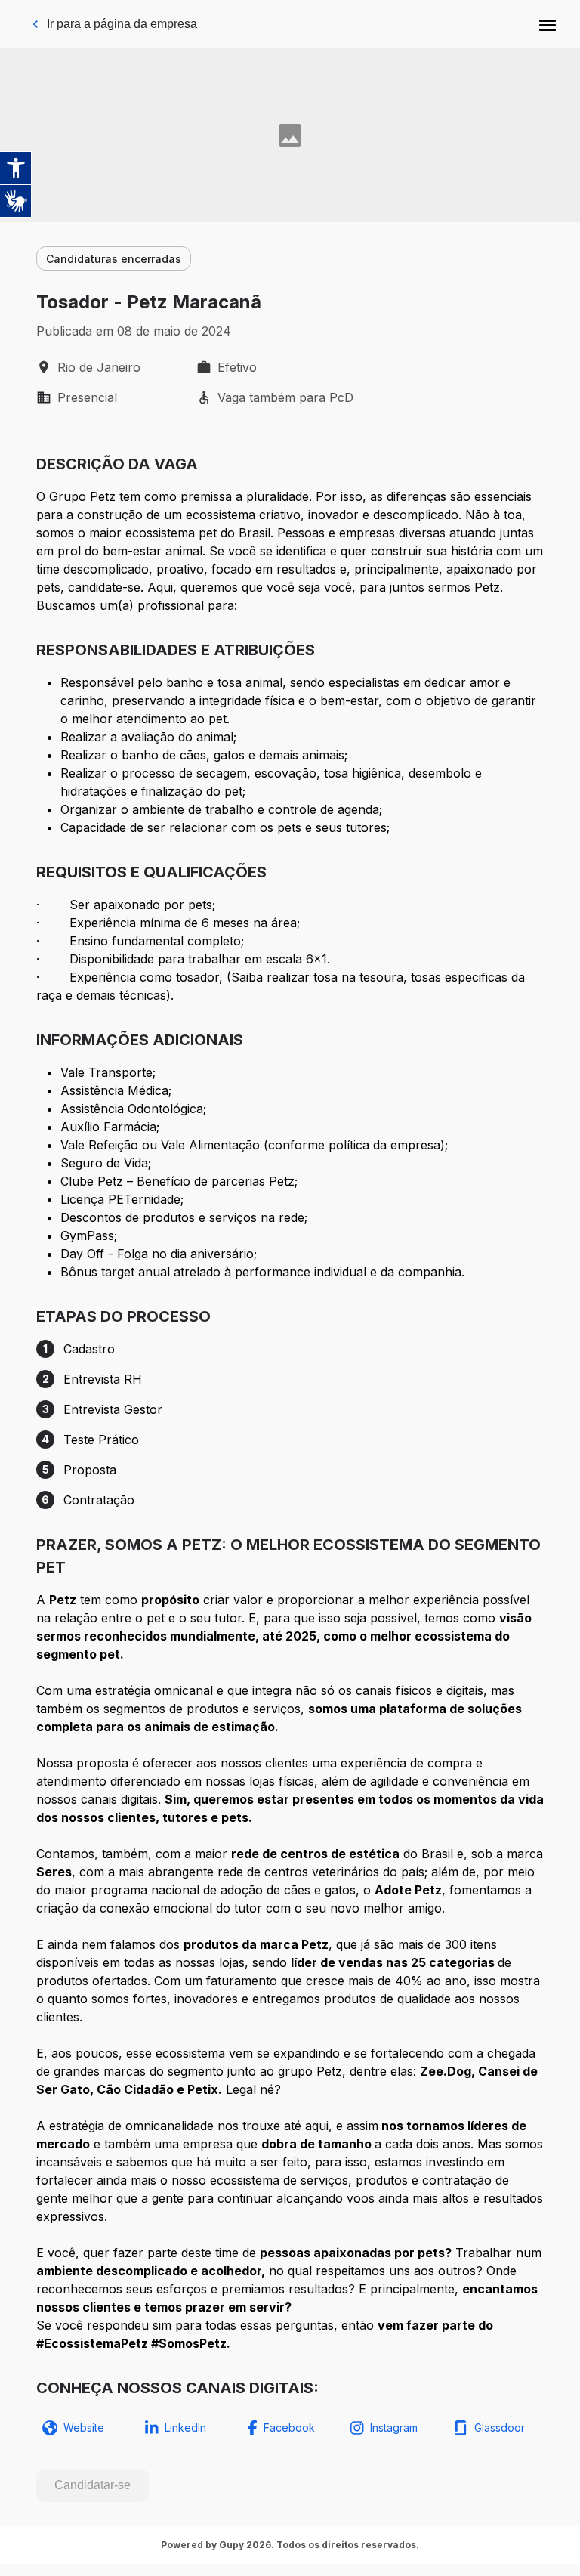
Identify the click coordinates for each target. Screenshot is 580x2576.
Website (84, 2428)
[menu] (548, 24)
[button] (548, 24)
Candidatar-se (93, 2485)
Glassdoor (500, 2428)
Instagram (394, 2428)
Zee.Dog (446, 2071)
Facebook (289, 2428)
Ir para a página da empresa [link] (122, 24)
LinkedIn (185, 2428)
